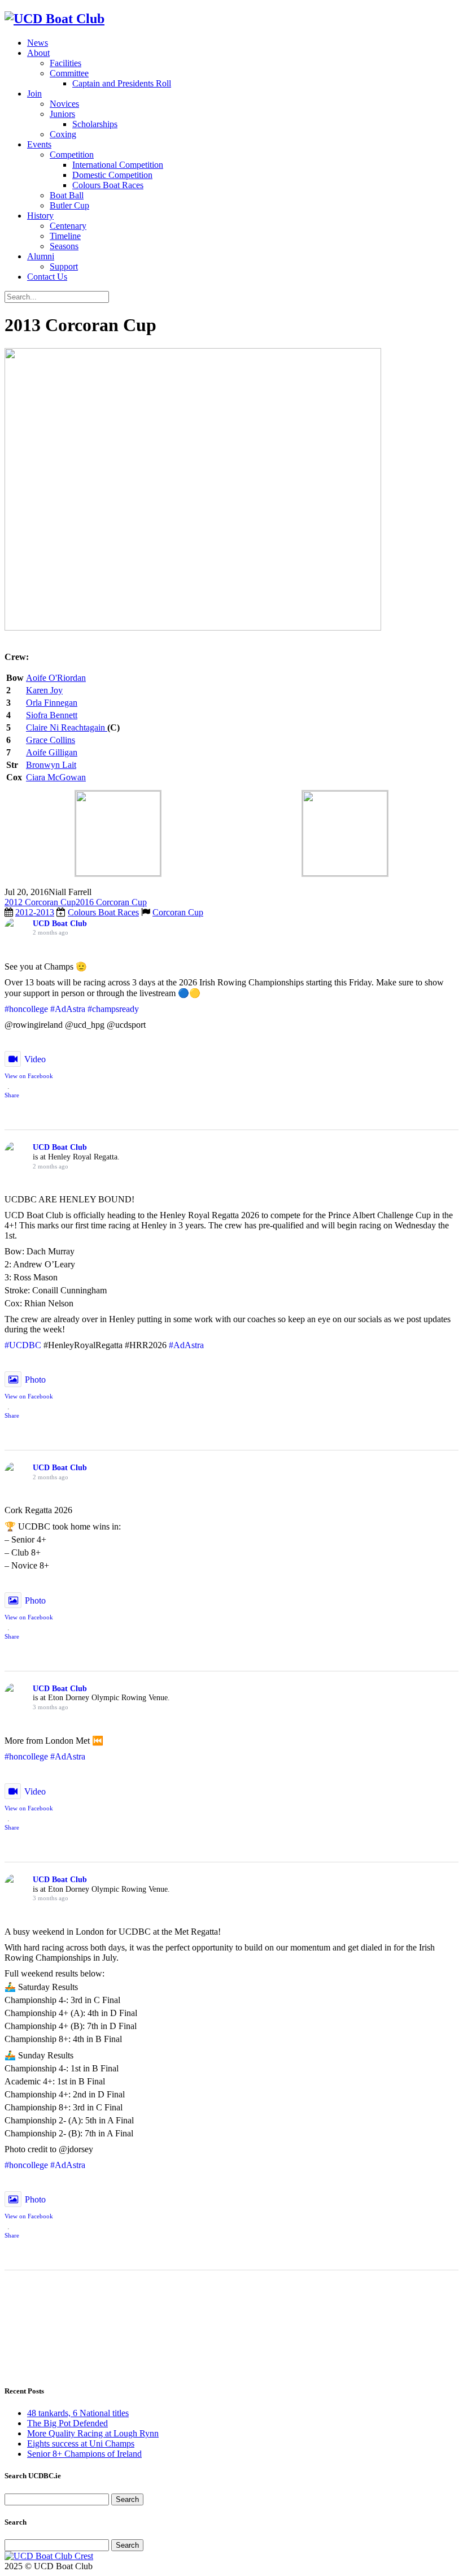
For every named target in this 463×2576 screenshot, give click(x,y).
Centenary (68, 226)
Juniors (62, 114)
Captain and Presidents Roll (122, 83)
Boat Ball (67, 195)
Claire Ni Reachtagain (67, 727)
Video (35, 1059)
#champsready (113, 1009)
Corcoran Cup (178, 912)
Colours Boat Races (108, 185)
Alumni (41, 256)
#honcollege (26, 1009)
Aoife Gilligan (52, 752)
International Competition (118, 165)
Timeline (65, 236)
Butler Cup (69, 205)
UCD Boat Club (60, 924)
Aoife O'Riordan (56, 678)
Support (64, 266)
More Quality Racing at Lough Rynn (93, 2433)
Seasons (64, 246)
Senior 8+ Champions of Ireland (84, 2454)
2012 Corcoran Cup (40, 902)
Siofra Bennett (52, 715)
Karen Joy (44, 690)
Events (39, 144)
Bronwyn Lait (51, 765)
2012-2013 (35, 912)
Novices (64, 104)
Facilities (65, 63)
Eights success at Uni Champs (81, 2443)
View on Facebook (29, 1076)
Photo (35, 1380)
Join (34, 94)
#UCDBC (23, 1345)
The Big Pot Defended (67, 2423)
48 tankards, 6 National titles (78, 2413)
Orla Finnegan (52, 703)
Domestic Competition (112, 175)
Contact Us (47, 277)
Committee (69, 73)
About (38, 53)
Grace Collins (51, 740)
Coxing (63, 134)
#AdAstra (68, 1009)
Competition (72, 155)
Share (12, 1095)
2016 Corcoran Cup (111, 902)
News (38, 43)
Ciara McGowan (56, 777)
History (40, 216)
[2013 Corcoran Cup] (193, 627)
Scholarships (95, 124)
